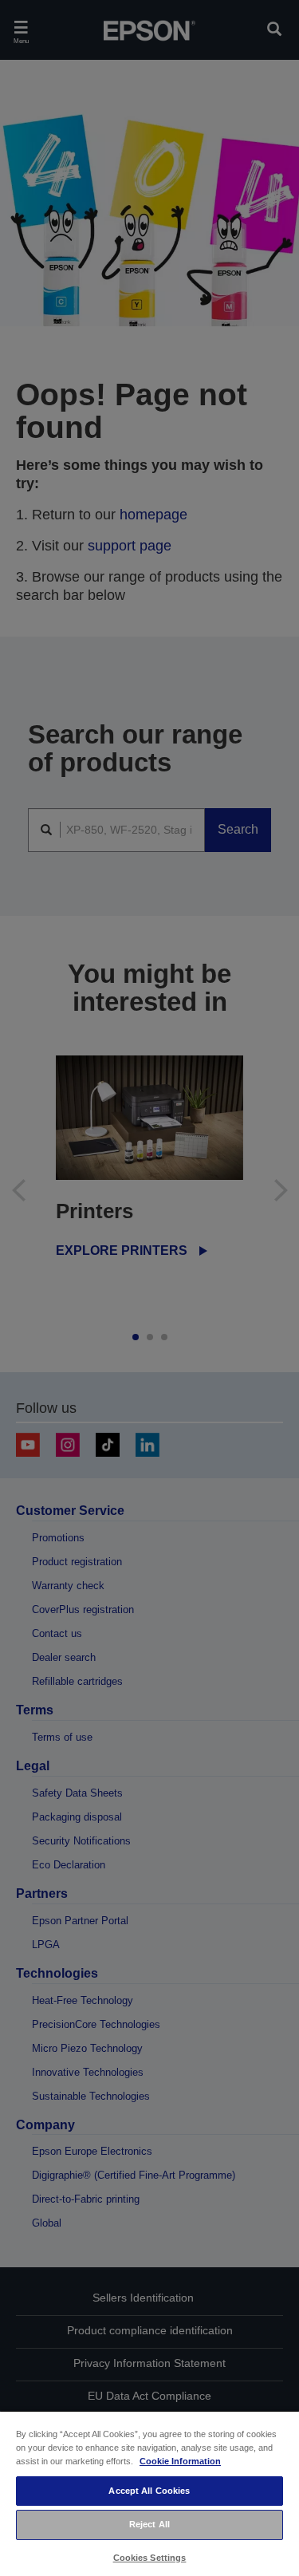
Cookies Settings (150, 2558)
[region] (149, 2493)
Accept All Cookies (149, 2491)
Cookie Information (180, 2461)
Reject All (149, 2524)
